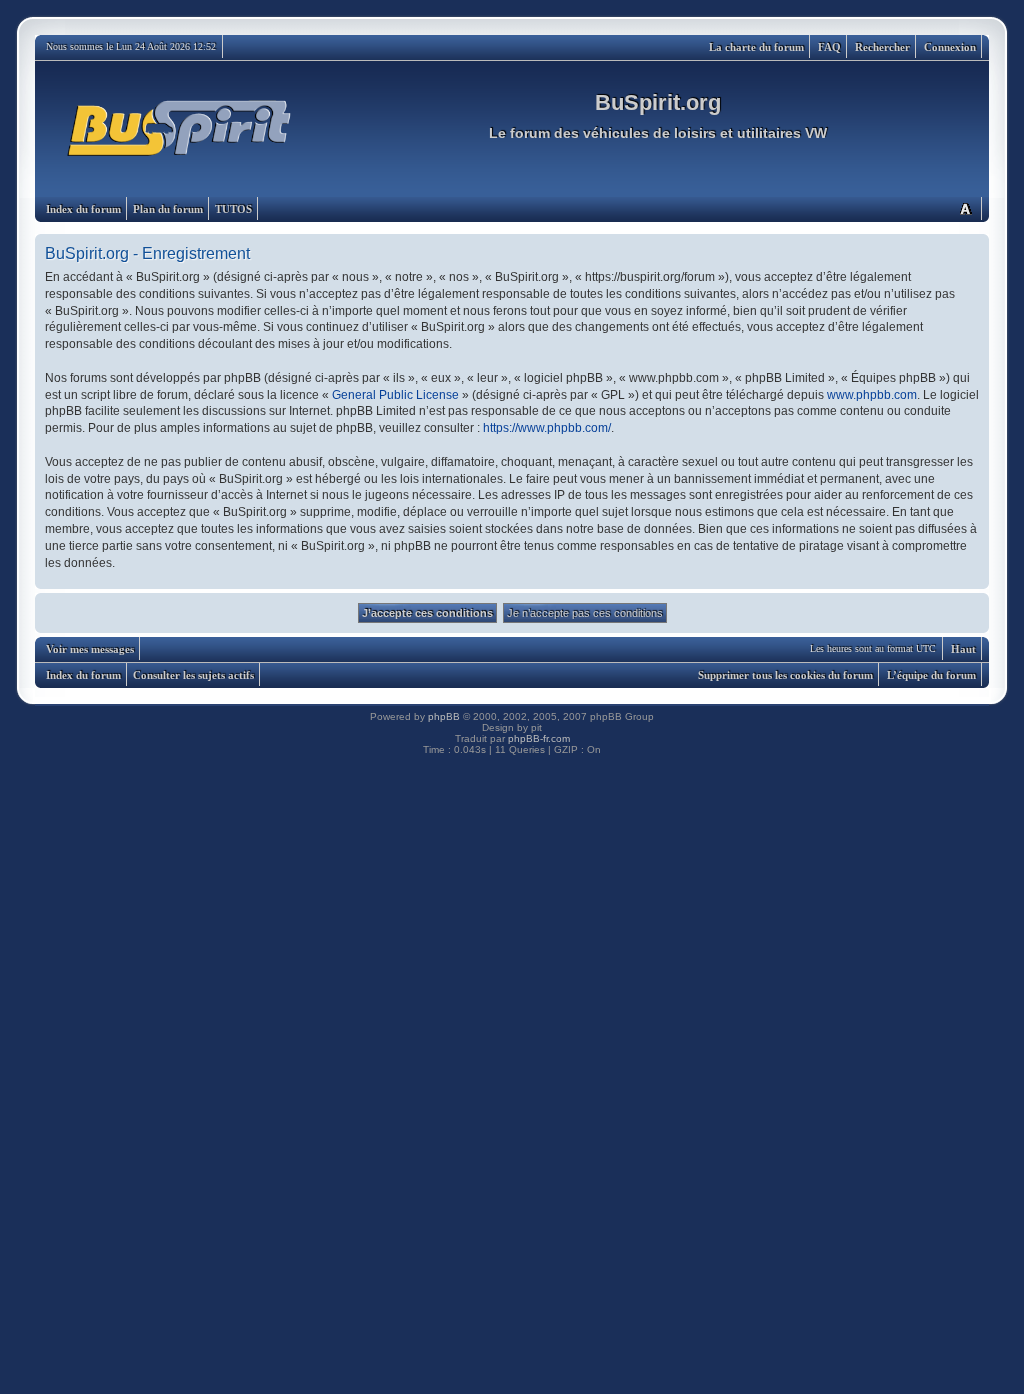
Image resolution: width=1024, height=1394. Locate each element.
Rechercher (882, 47)
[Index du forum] (180, 129)
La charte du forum (756, 47)
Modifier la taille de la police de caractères (965, 208)
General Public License (395, 395)
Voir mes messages (90, 649)
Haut (963, 649)
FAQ (829, 47)
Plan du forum (168, 209)
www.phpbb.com (872, 395)
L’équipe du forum (931, 675)
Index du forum (83, 209)
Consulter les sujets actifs (193, 675)
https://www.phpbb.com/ (547, 428)
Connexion (950, 47)
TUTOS (233, 209)
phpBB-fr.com (539, 738)
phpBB (444, 716)
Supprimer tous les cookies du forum (785, 675)
